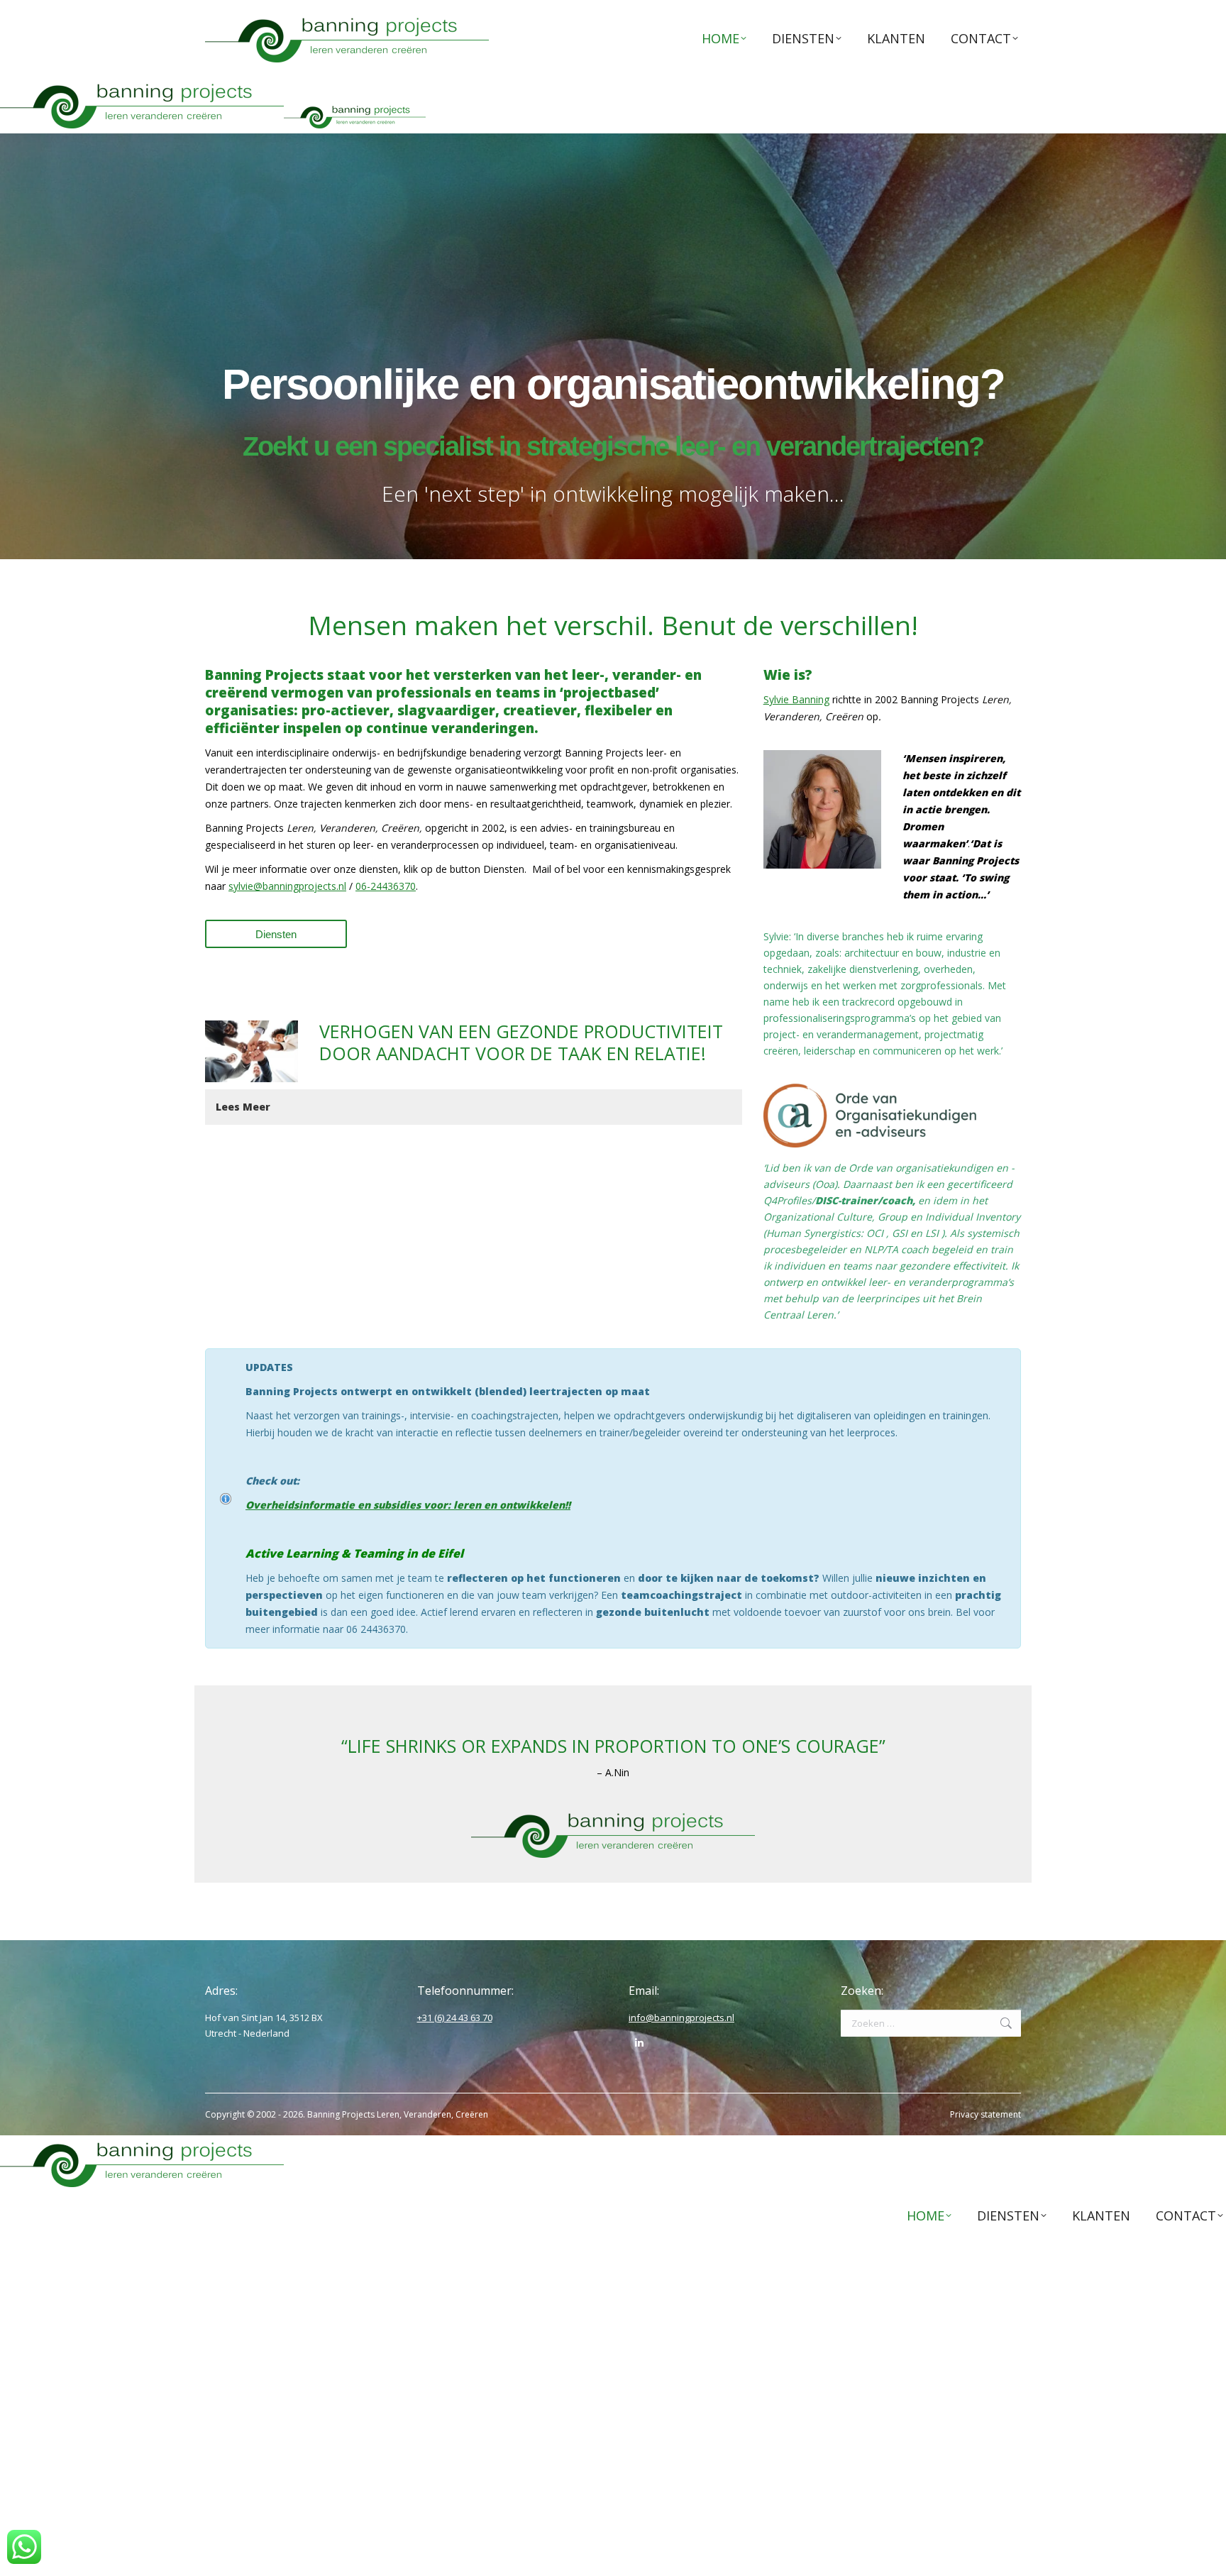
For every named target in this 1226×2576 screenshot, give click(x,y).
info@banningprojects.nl (681, 2018)
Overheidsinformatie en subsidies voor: (349, 1505)
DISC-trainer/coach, (865, 1200)
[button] (474, 1107)
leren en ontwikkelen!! (512, 1505)
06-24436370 (386, 886)
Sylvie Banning (796, 699)
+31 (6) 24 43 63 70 (455, 2018)
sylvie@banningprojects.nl (287, 886)
